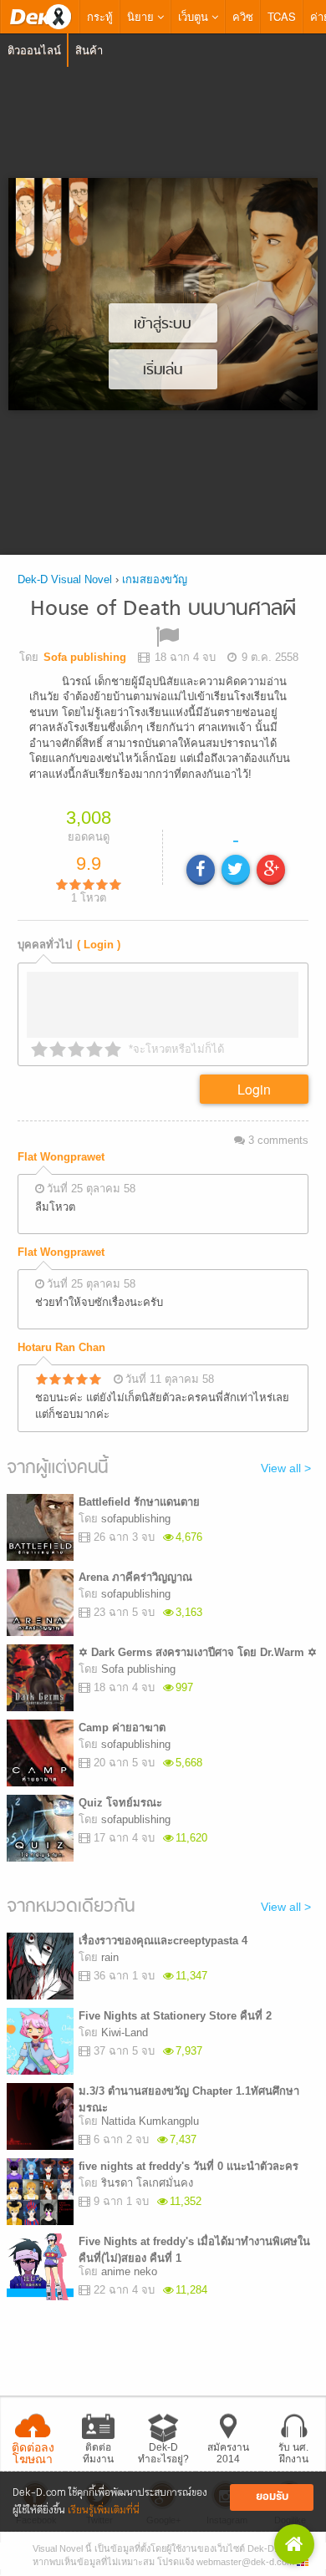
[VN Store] (294, 2544)
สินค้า (89, 50)
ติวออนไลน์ (34, 50)
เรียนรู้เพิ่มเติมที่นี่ (104, 2510)
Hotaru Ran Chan (61, 1352)
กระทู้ (100, 16)
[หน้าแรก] (40, 17)
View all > (286, 1473)
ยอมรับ (272, 2497)
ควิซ (243, 16)
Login (254, 1094)
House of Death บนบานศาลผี (163, 610)
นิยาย (142, 16)
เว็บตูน (195, 16)
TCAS (282, 16)
